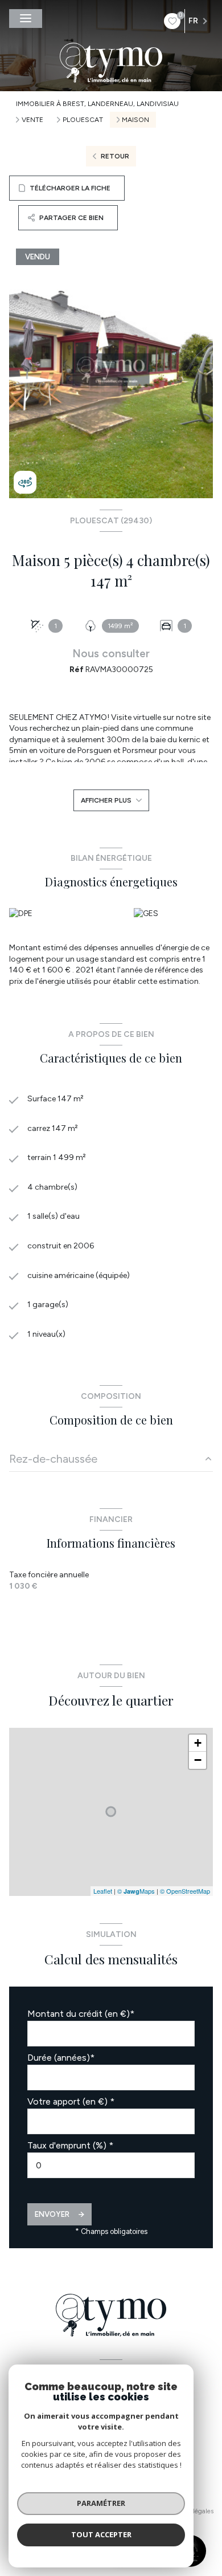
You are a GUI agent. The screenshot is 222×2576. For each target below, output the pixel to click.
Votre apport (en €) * (71, 2101)
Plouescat (83, 120)
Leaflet (103, 1891)
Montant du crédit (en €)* (81, 2014)
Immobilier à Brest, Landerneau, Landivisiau (97, 104)
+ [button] (198, 1743)
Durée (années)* (61, 2058)
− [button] (198, 1760)
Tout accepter (101, 2534)
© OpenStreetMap (185, 1891)
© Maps (136, 1891)
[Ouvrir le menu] (26, 19)
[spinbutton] (111, 2165)
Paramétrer (101, 2503)
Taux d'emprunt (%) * (70, 2145)
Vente (32, 120)
